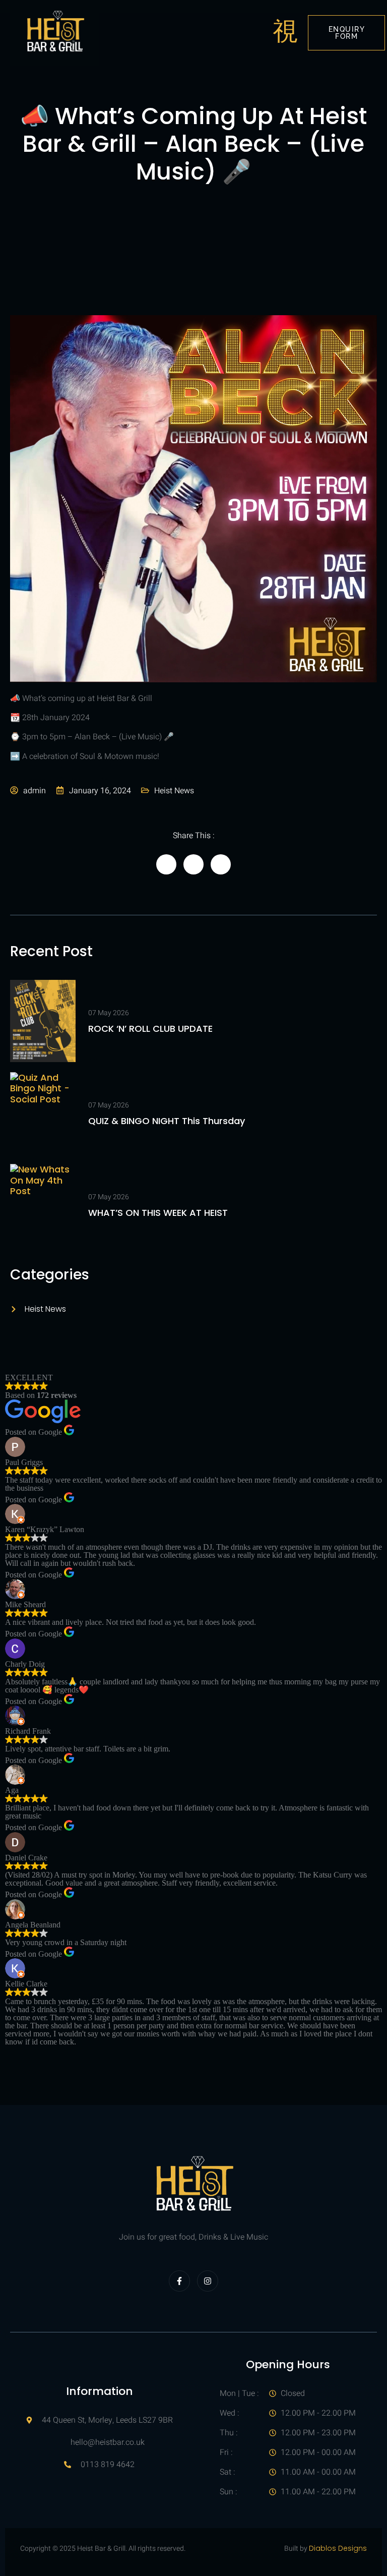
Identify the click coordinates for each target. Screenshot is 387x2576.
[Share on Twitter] (193, 864)
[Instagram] (208, 2281)
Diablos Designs (338, 2548)
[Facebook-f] (179, 2281)
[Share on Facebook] (166, 864)
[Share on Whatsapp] (221, 864)
